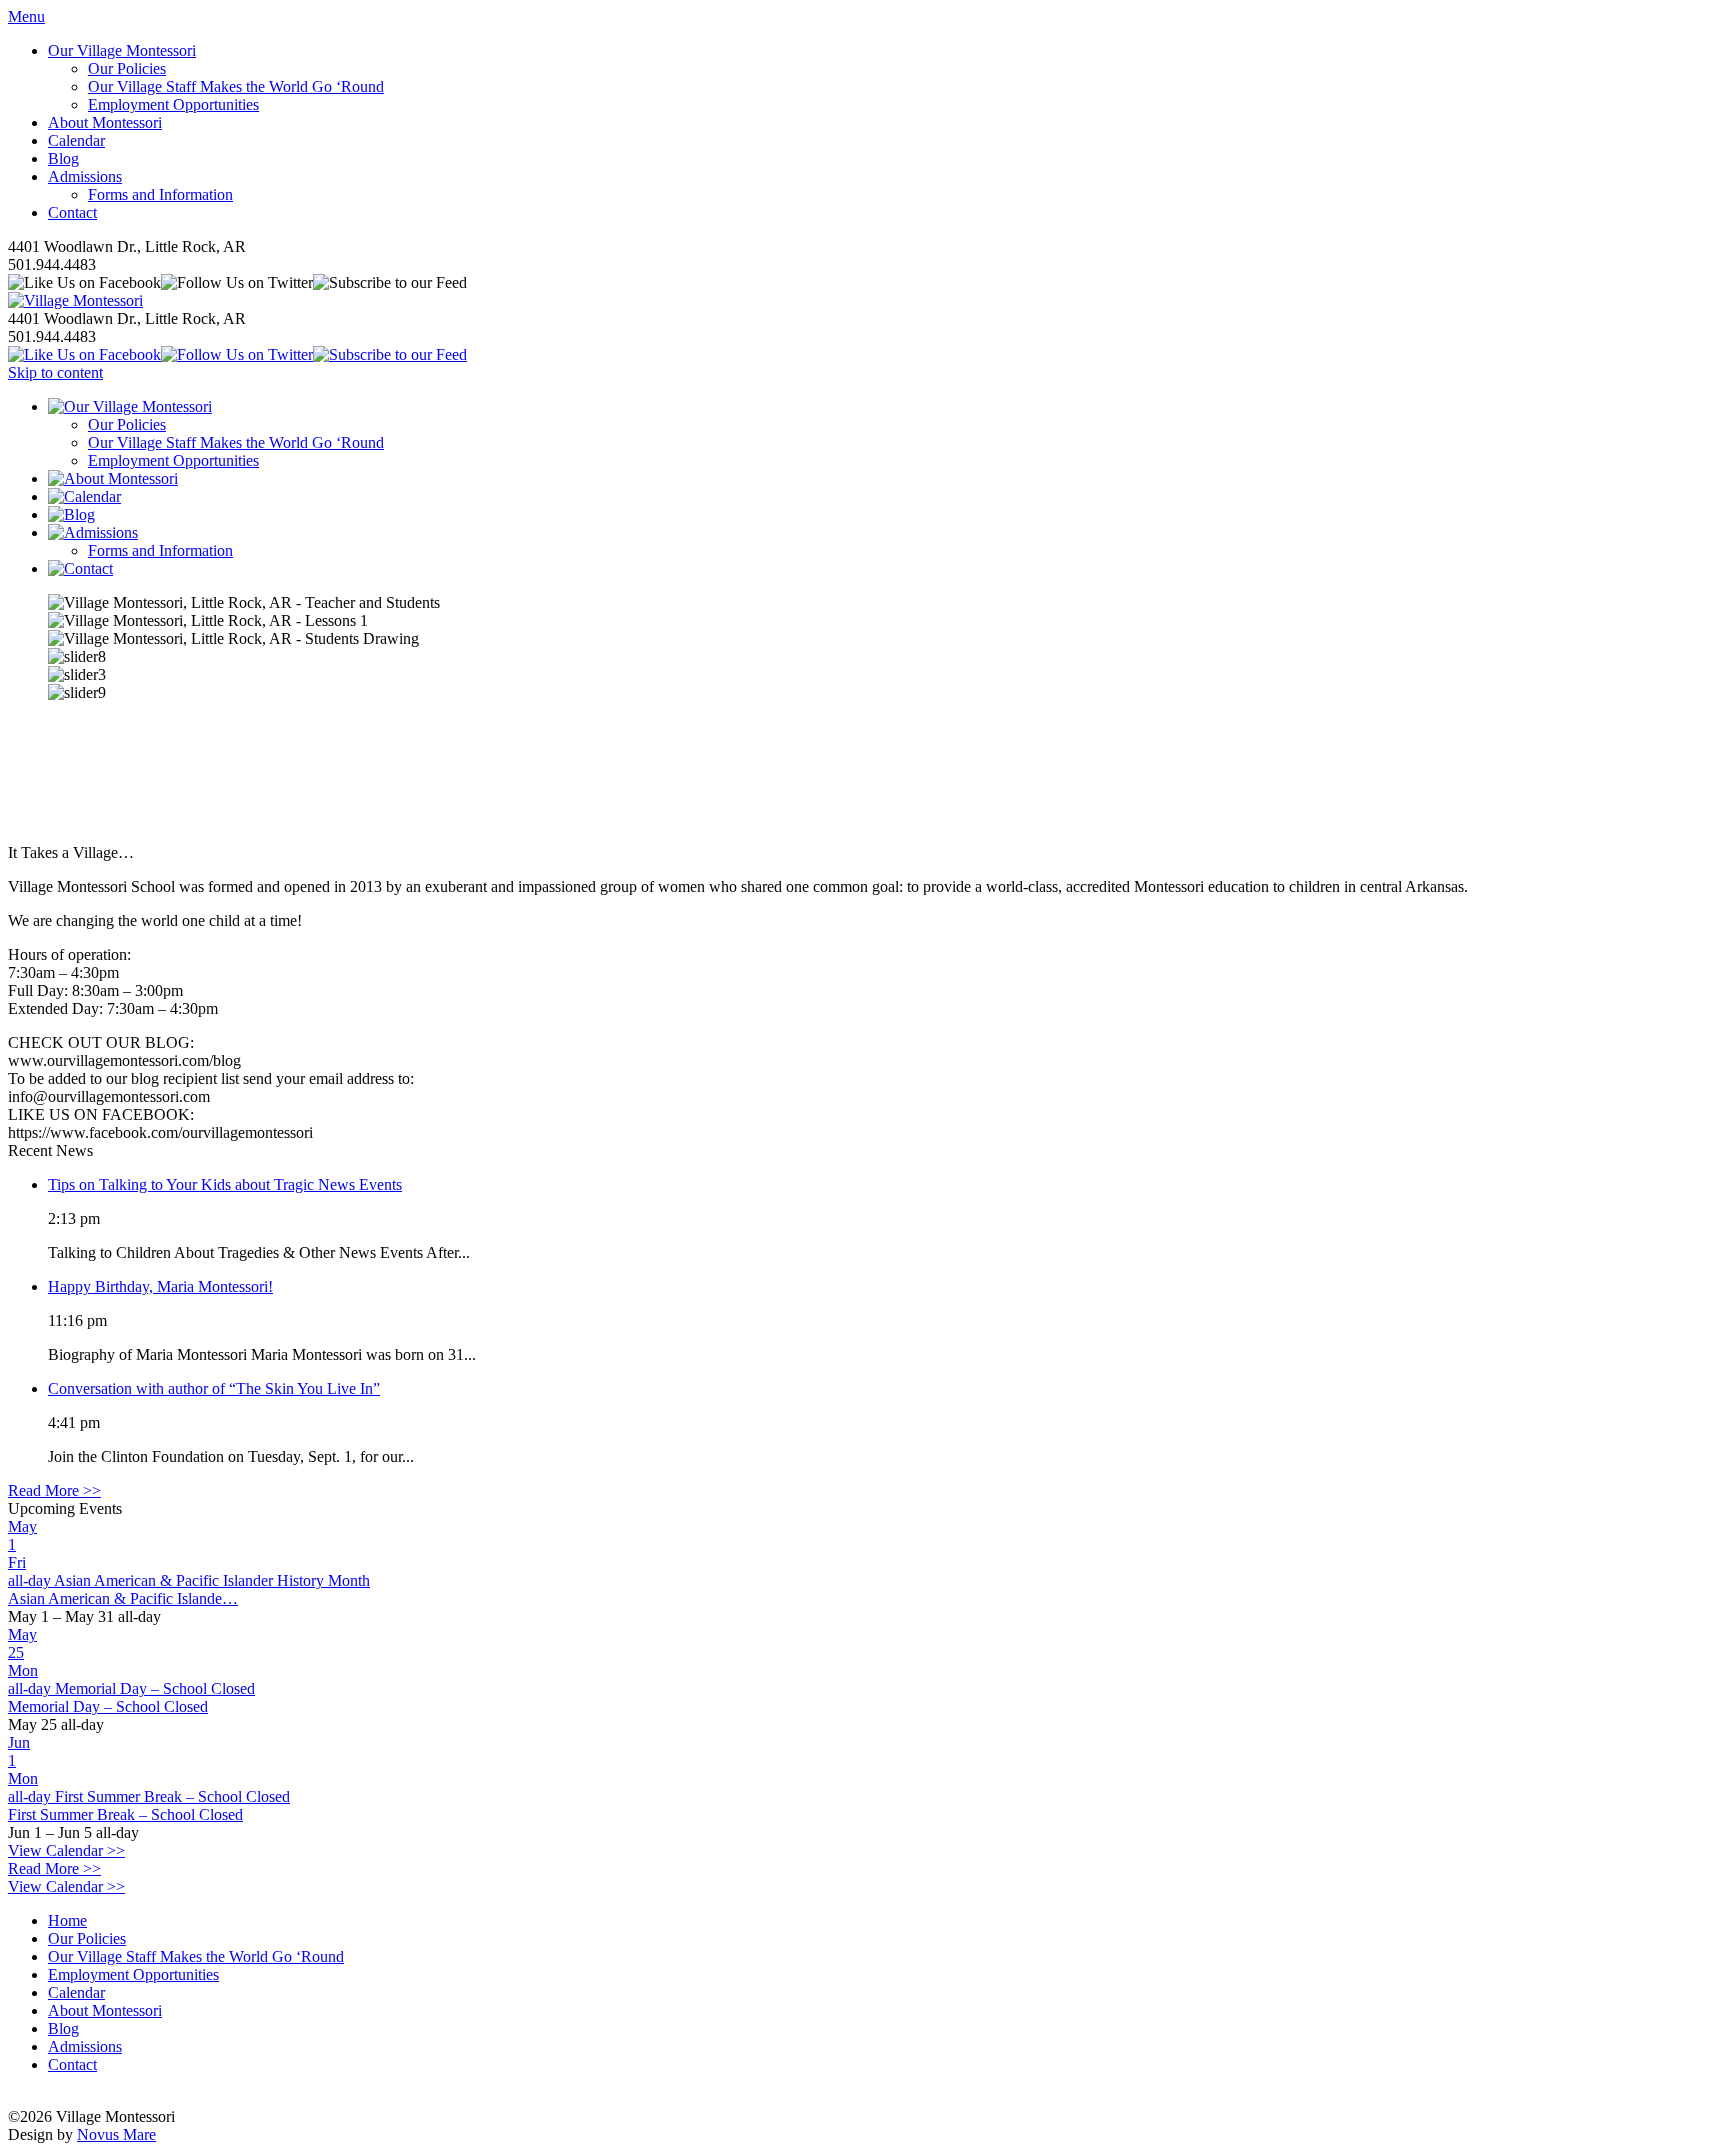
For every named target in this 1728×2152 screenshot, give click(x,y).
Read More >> (54, 1490)
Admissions (85, 176)
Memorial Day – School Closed (108, 1706)
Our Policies (127, 68)
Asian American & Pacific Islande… (123, 1598)
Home (67, 1920)
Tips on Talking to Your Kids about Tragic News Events (225, 1184)
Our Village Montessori (122, 50)
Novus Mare (116, 2134)
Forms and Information (160, 194)
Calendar (76, 140)
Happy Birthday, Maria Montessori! (160, 1286)
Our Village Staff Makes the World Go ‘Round (236, 86)
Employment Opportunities (173, 104)
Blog (63, 158)
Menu (26, 16)
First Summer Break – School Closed (125, 1814)
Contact (72, 212)
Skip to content (55, 372)
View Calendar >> (66, 1850)
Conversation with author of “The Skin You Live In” (214, 1388)
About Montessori (105, 122)
